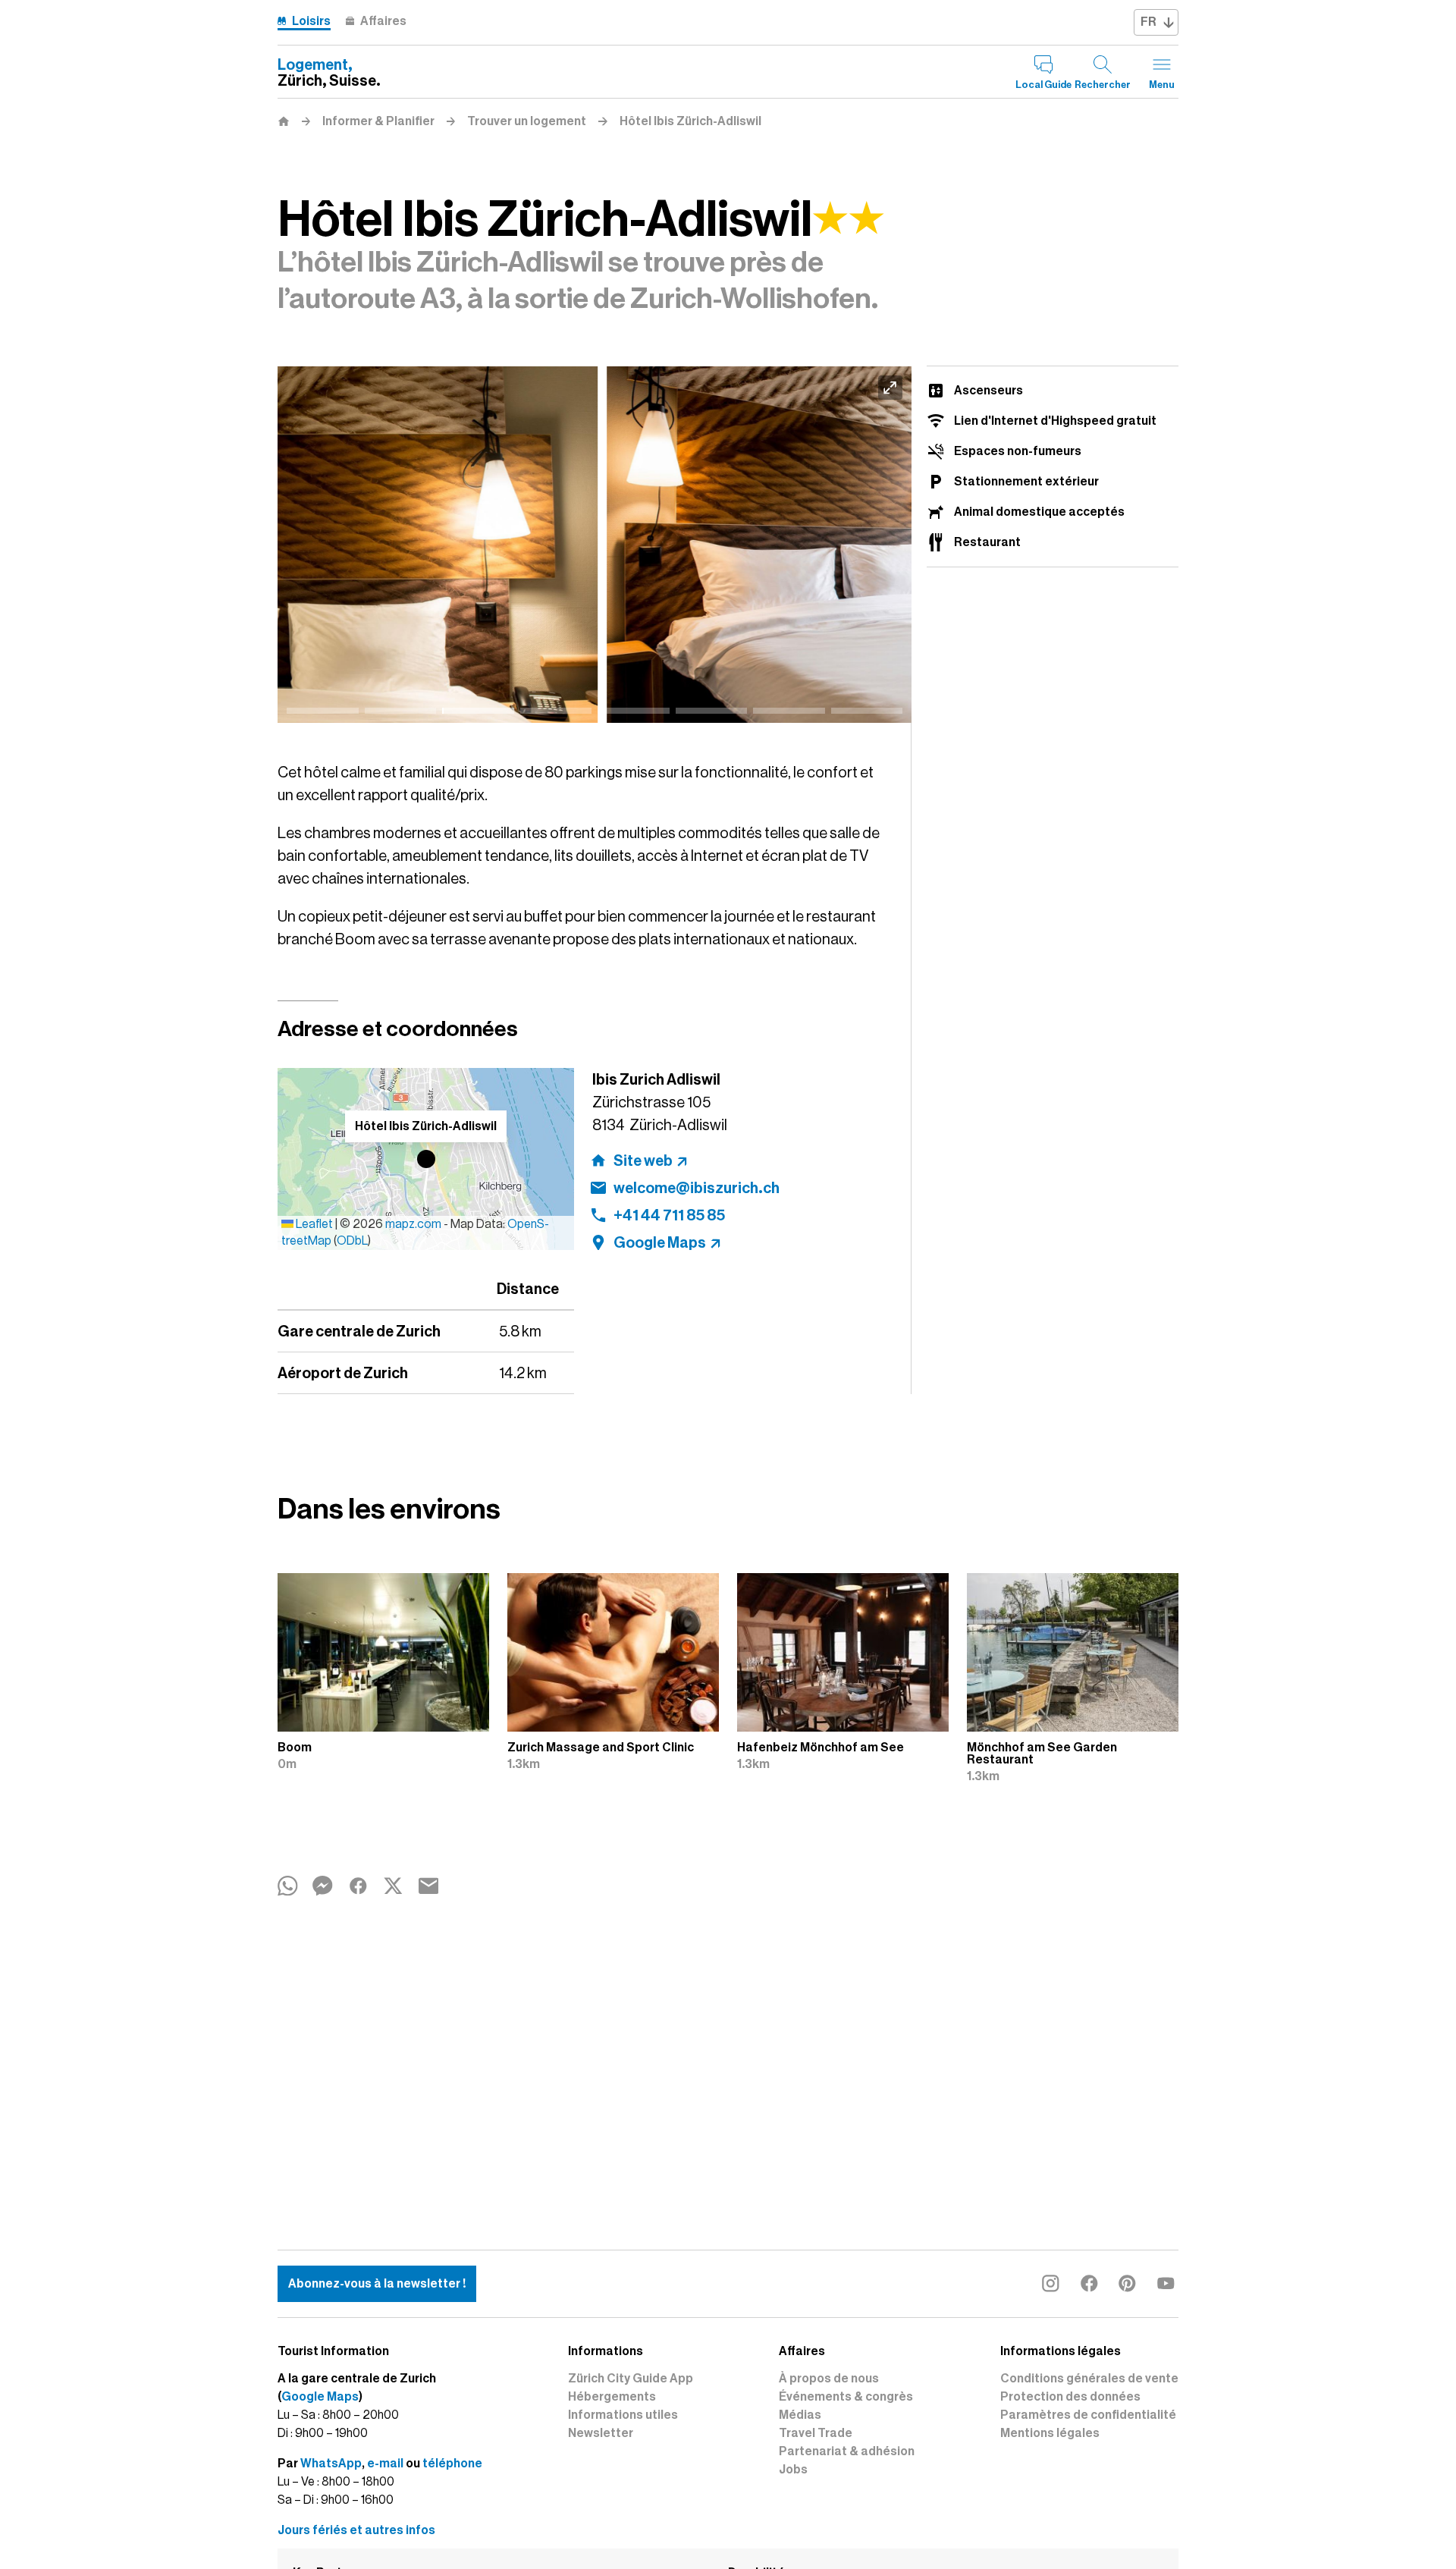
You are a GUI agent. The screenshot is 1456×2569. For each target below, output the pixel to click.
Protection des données (1070, 2397)
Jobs (793, 2470)
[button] (426, 1159)
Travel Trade (816, 2433)
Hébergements (612, 2397)
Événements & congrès (846, 2397)
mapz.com (414, 1224)
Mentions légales (1050, 2433)
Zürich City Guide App (631, 2379)
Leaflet (313, 1224)
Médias (800, 2415)
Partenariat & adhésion (847, 2451)
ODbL (352, 1241)
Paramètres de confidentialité (1088, 2415)
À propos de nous (829, 2379)
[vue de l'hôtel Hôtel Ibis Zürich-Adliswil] (595, 545)
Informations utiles (623, 2415)
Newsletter (601, 2433)
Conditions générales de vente (1089, 2379)
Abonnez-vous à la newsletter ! (377, 2284)
